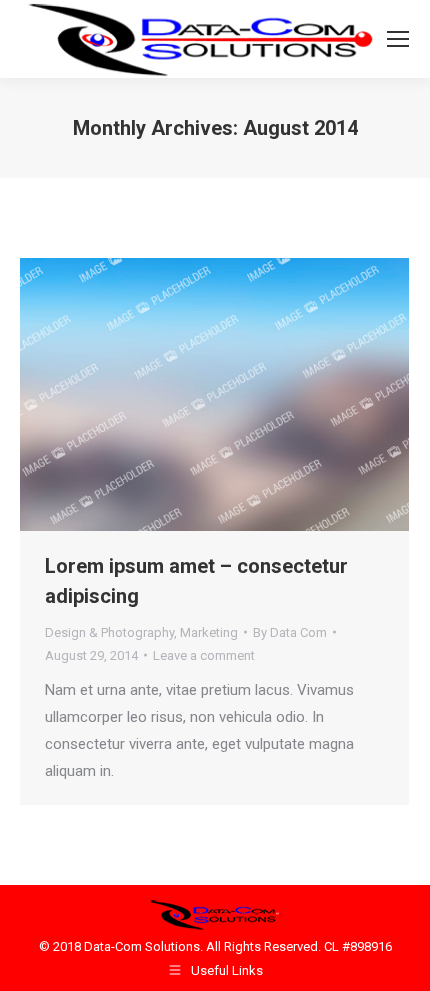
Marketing (209, 632)
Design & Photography (109, 632)
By (290, 632)
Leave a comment (204, 655)
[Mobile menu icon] (398, 39)
